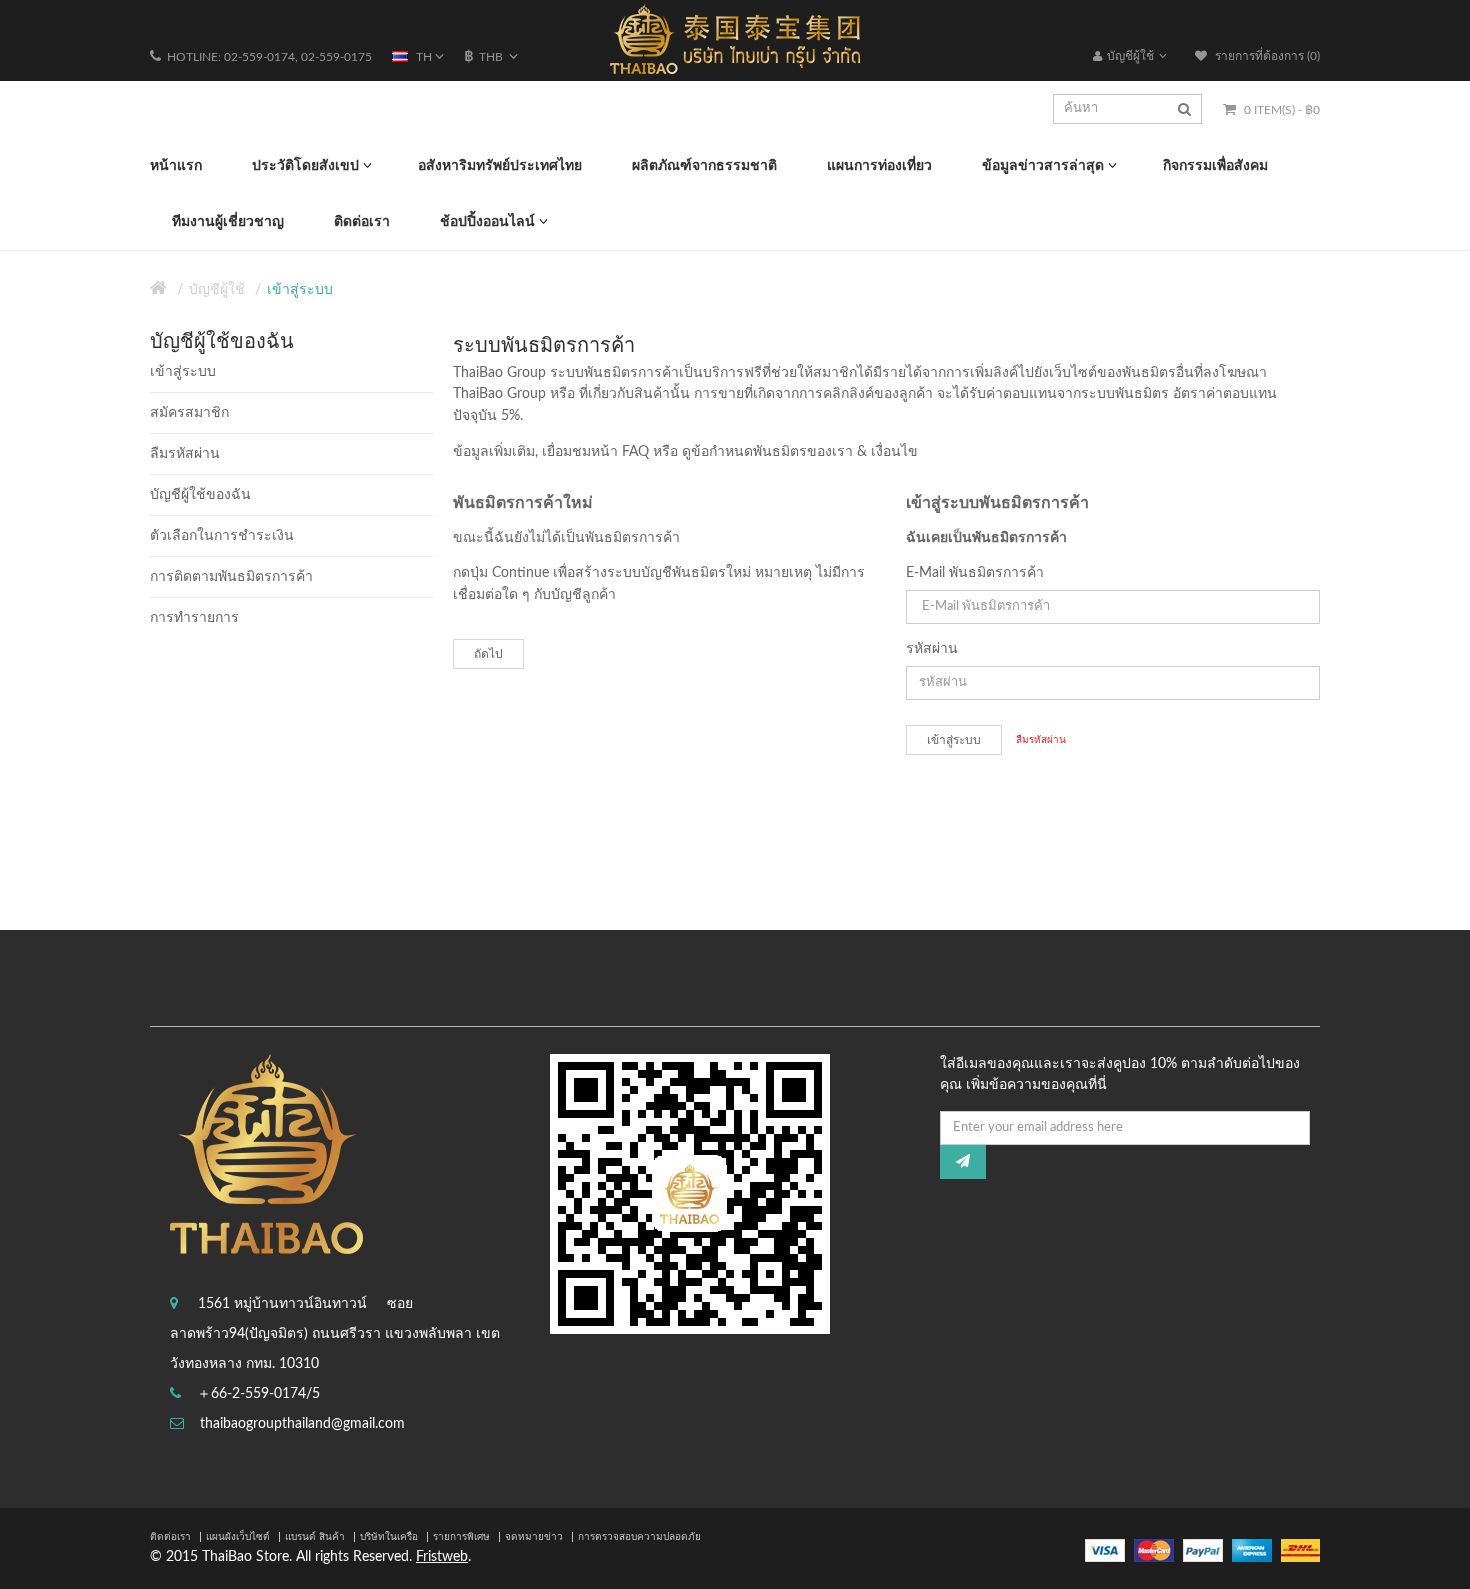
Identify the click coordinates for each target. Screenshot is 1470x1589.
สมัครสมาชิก (189, 413)
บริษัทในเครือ (389, 1537)
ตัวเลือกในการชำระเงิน (222, 536)
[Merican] (1252, 1550)
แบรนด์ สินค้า (315, 1537)
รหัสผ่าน (932, 649)
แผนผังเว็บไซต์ (238, 1537)
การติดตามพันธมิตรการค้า (231, 577)
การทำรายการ (194, 618)
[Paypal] (1203, 1550)
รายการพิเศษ (461, 1537)
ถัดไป (488, 654)
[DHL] (1300, 1550)
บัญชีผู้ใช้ (217, 290)
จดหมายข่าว (534, 1537)
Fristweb (442, 1557)
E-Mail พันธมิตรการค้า (975, 573)
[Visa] (1105, 1550)
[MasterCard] (1154, 1550)
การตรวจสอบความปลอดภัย (639, 1537)
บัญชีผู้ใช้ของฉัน (200, 495)
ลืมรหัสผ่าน (185, 454)
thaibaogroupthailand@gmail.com (302, 1424)
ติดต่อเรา (170, 1537)
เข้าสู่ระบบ (300, 290)
